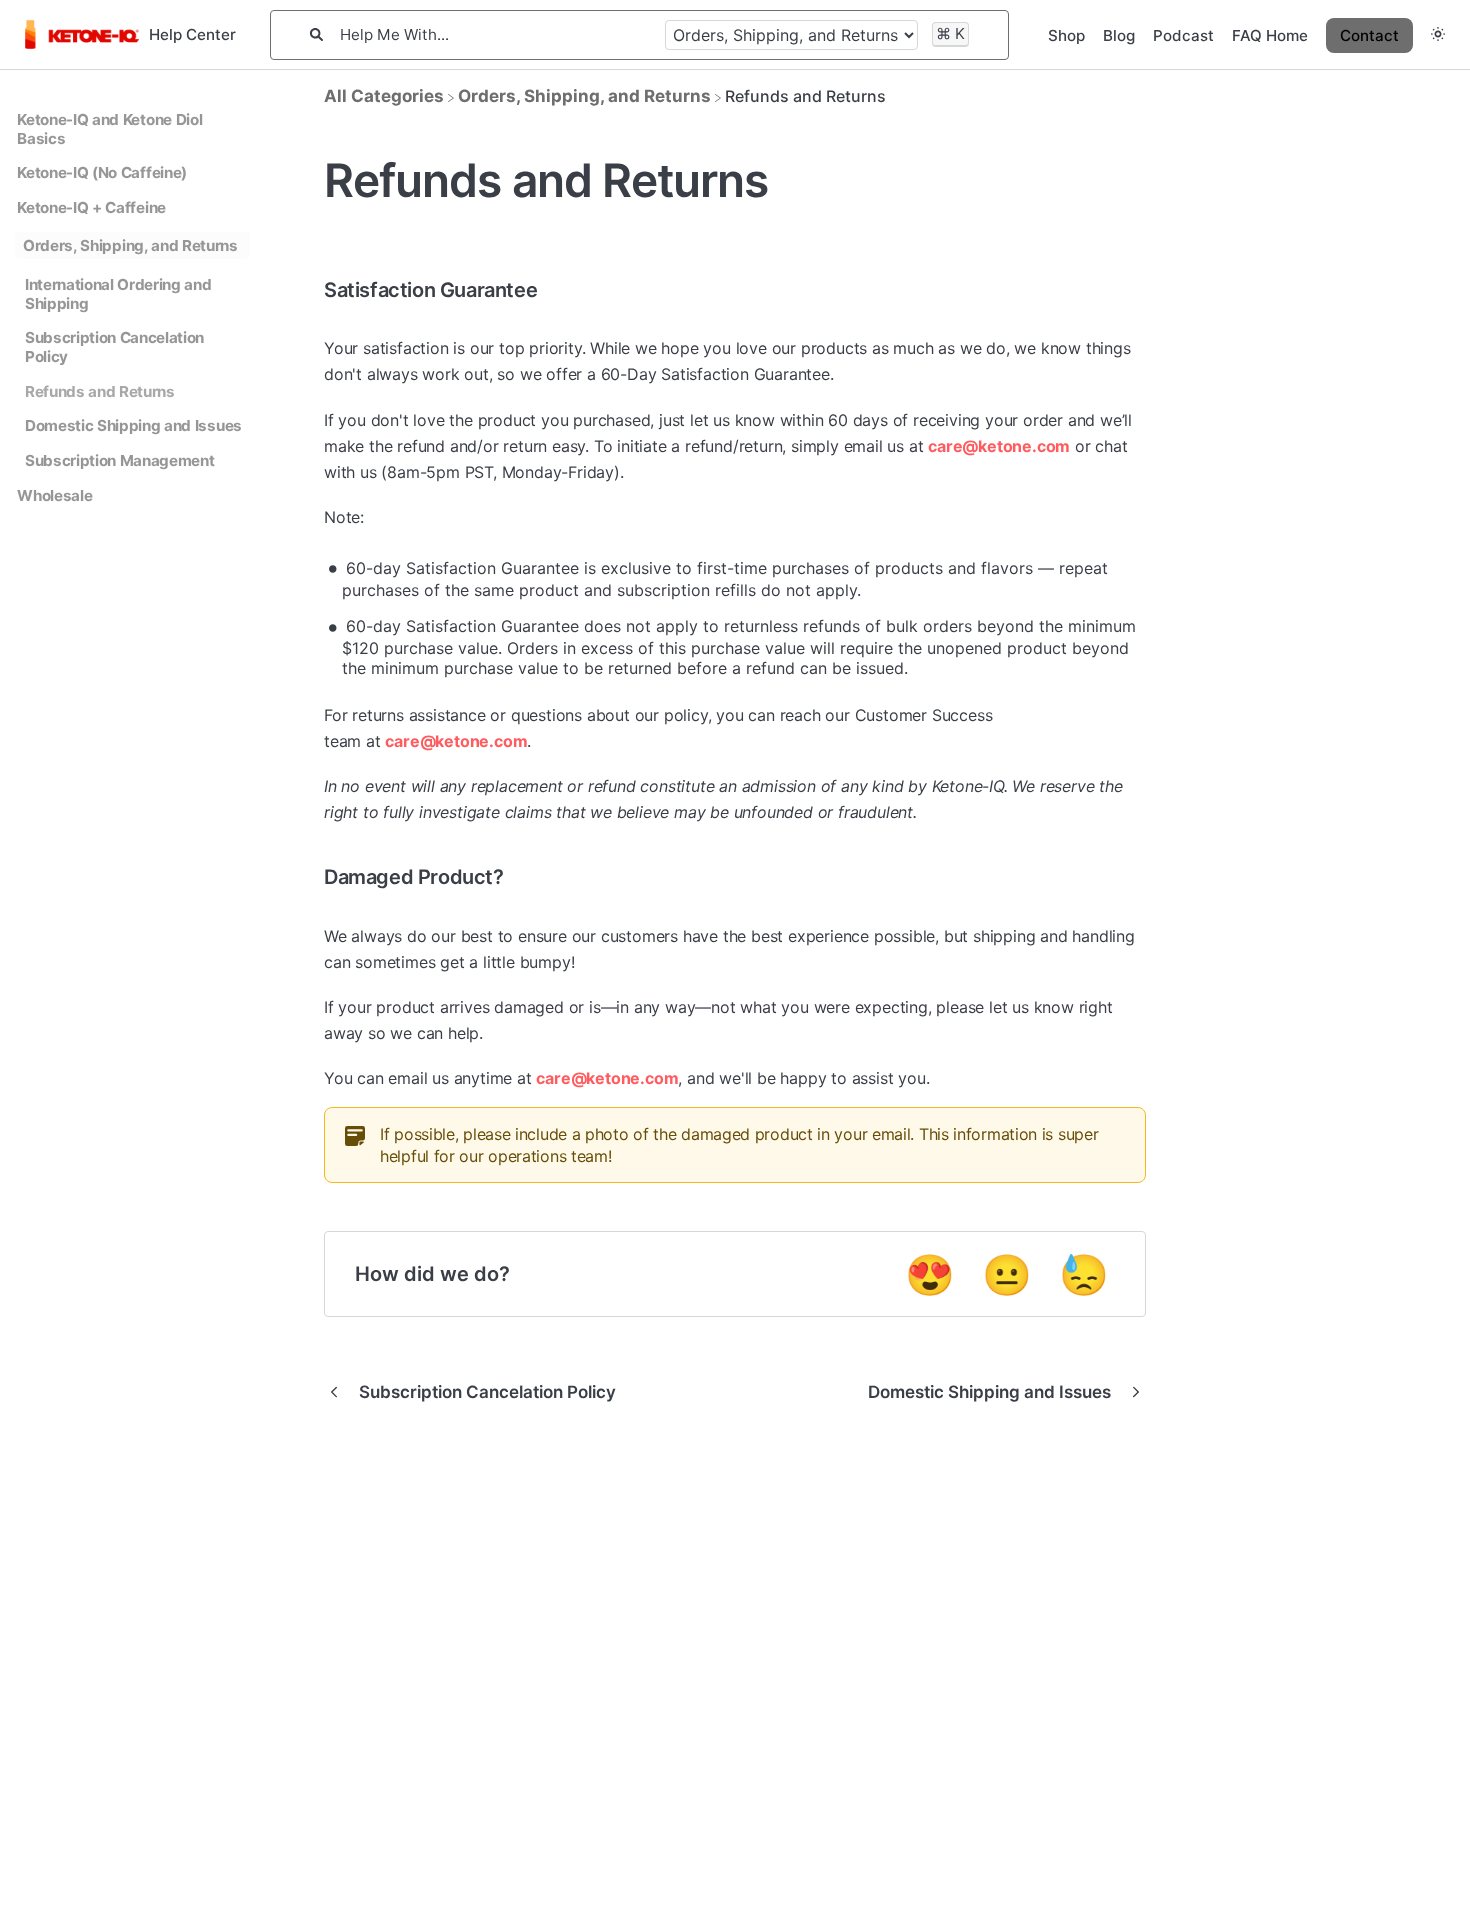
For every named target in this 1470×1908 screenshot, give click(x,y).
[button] (1438, 34)
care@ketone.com (999, 446)
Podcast (1183, 35)
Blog (1119, 35)
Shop (1066, 35)
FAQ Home (1270, 35)
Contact (1369, 35)
